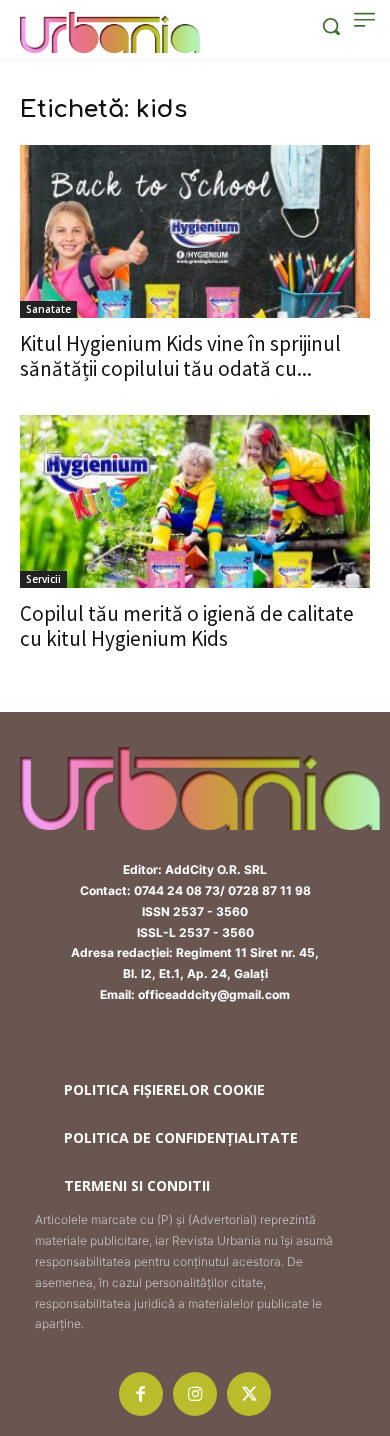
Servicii (43, 579)
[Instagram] (195, 1394)
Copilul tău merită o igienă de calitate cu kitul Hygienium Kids (187, 626)
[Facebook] (141, 1394)
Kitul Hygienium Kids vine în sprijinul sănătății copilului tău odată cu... (180, 356)
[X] (249, 1394)
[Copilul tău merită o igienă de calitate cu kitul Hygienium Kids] (195, 501)
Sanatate (48, 309)
